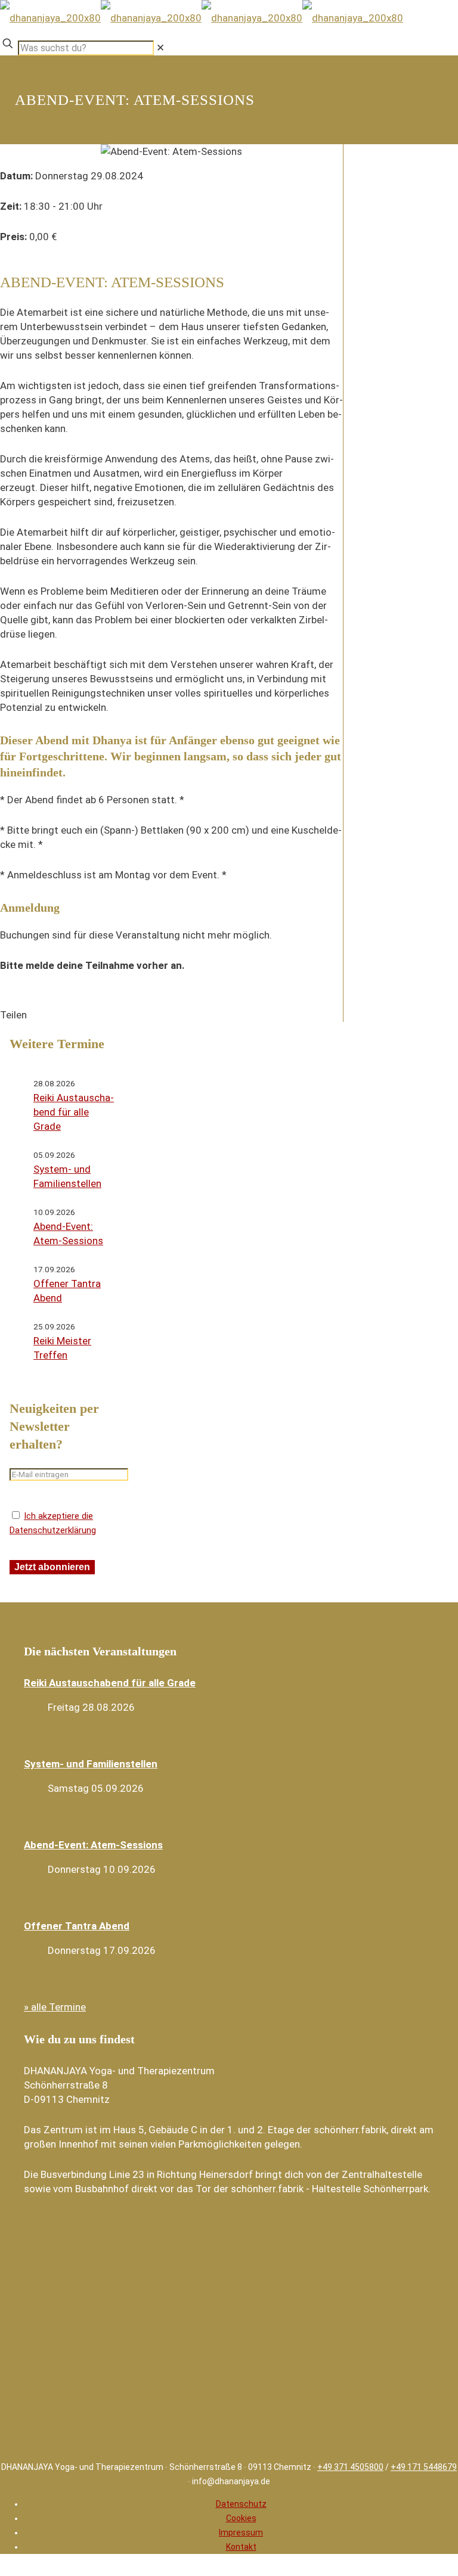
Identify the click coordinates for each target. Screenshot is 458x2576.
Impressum (241, 2533)
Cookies (241, 2518)
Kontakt (241, 2547)
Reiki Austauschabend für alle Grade (74, 1112)
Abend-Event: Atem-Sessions (93, 1845)
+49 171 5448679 (424, 2467)
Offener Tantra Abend (77, 1926)
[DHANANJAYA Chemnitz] (202, 18)
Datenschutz (241, 2504)
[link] (160, 48)
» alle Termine (55, 2007)
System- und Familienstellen (91, 1764)
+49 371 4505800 (350, 2467)
